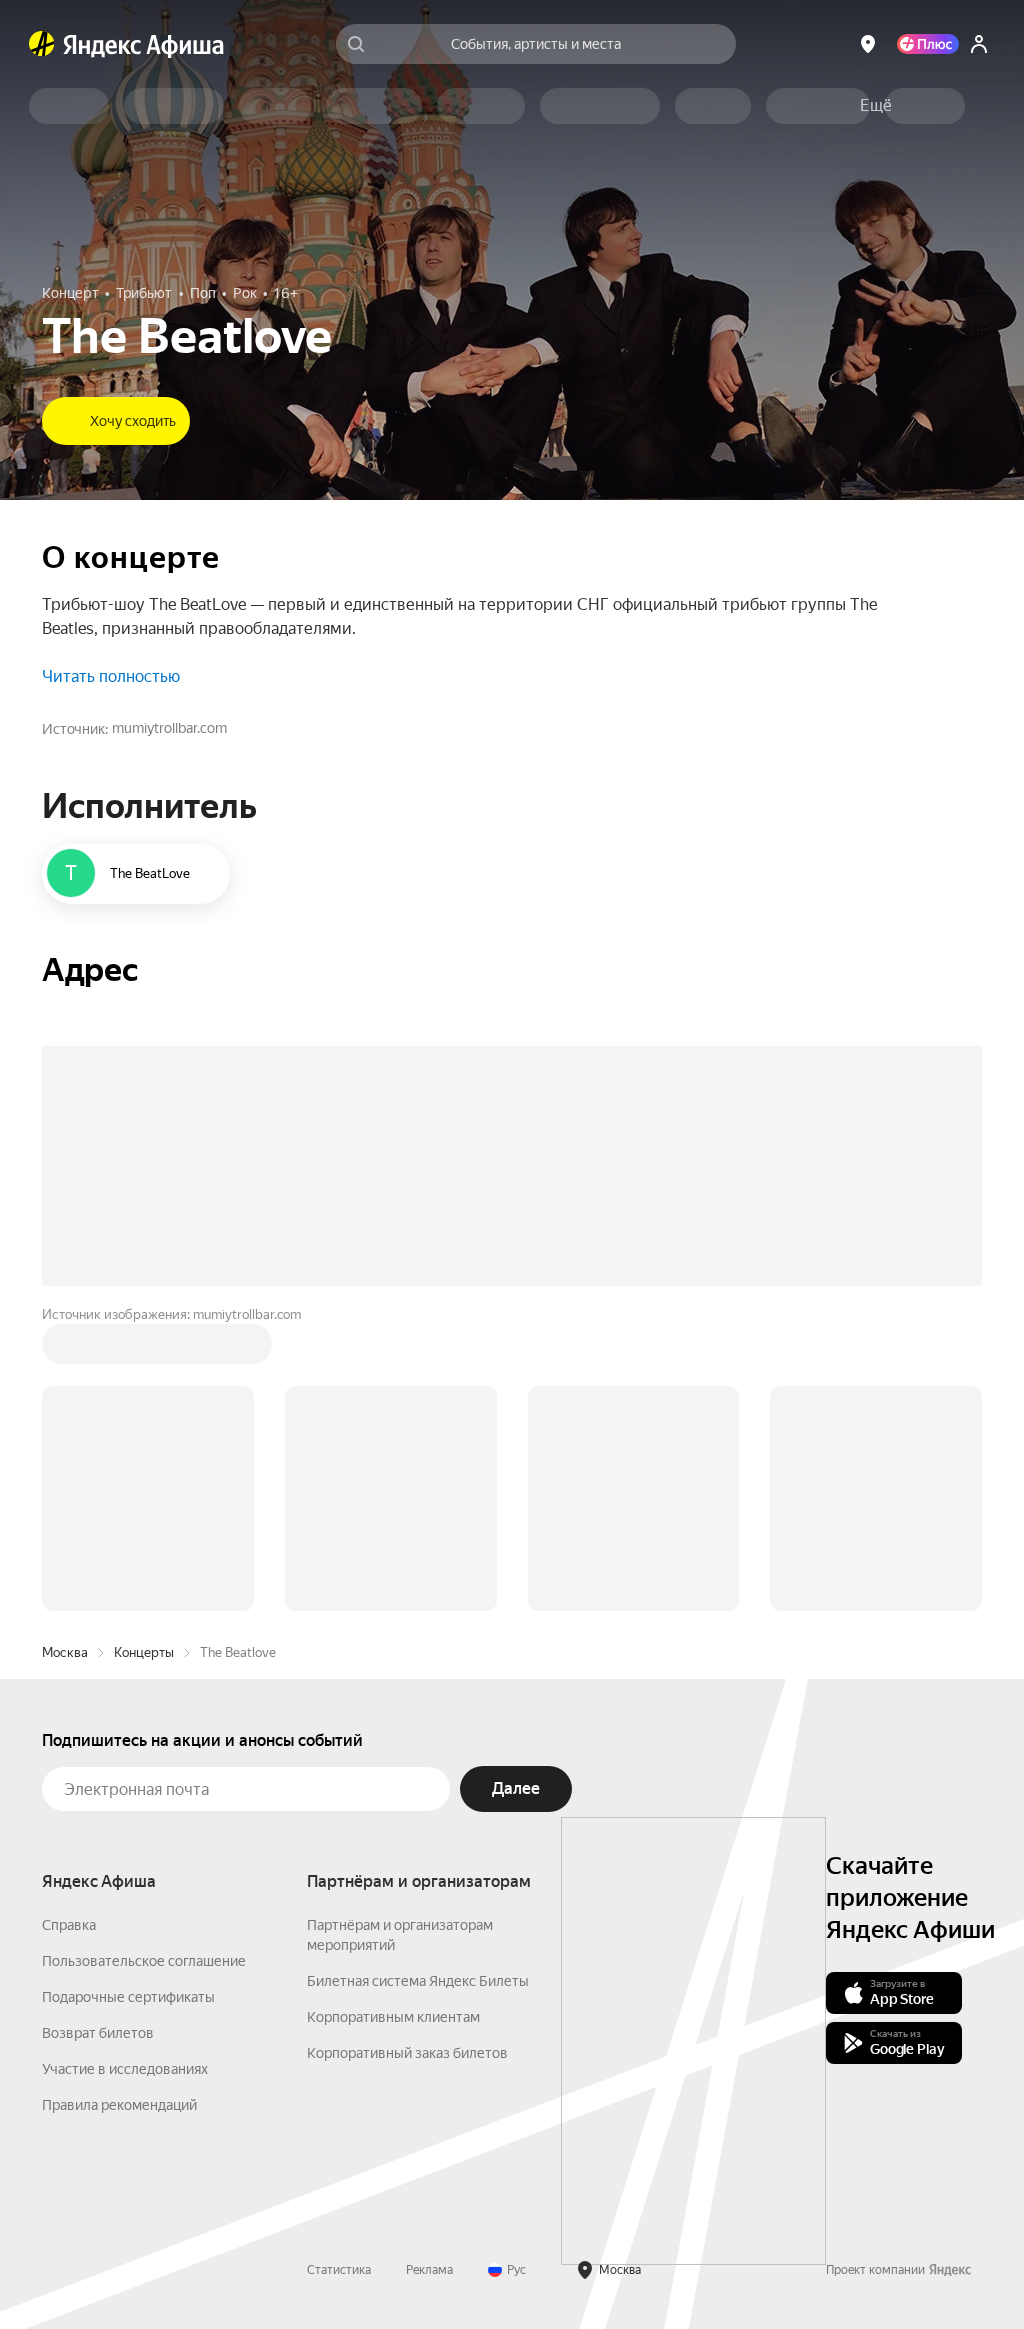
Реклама (429, 2270)
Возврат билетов (98, 2033)
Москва (65, 1652)
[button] (876, 106)
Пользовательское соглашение (144, 1961)
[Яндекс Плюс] (928, 44)
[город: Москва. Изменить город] (868, 44)
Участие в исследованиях (125, 2069)
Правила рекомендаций (119, 2105)
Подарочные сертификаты (128, 1997)
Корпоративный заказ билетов (407, 2053)
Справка (69, 1925)
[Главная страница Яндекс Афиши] (42, 44)
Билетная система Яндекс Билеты (418, 1981)
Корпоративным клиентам (393, 2017)
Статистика (339, 2270)
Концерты (144, 1652)
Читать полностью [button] (111, 676)
